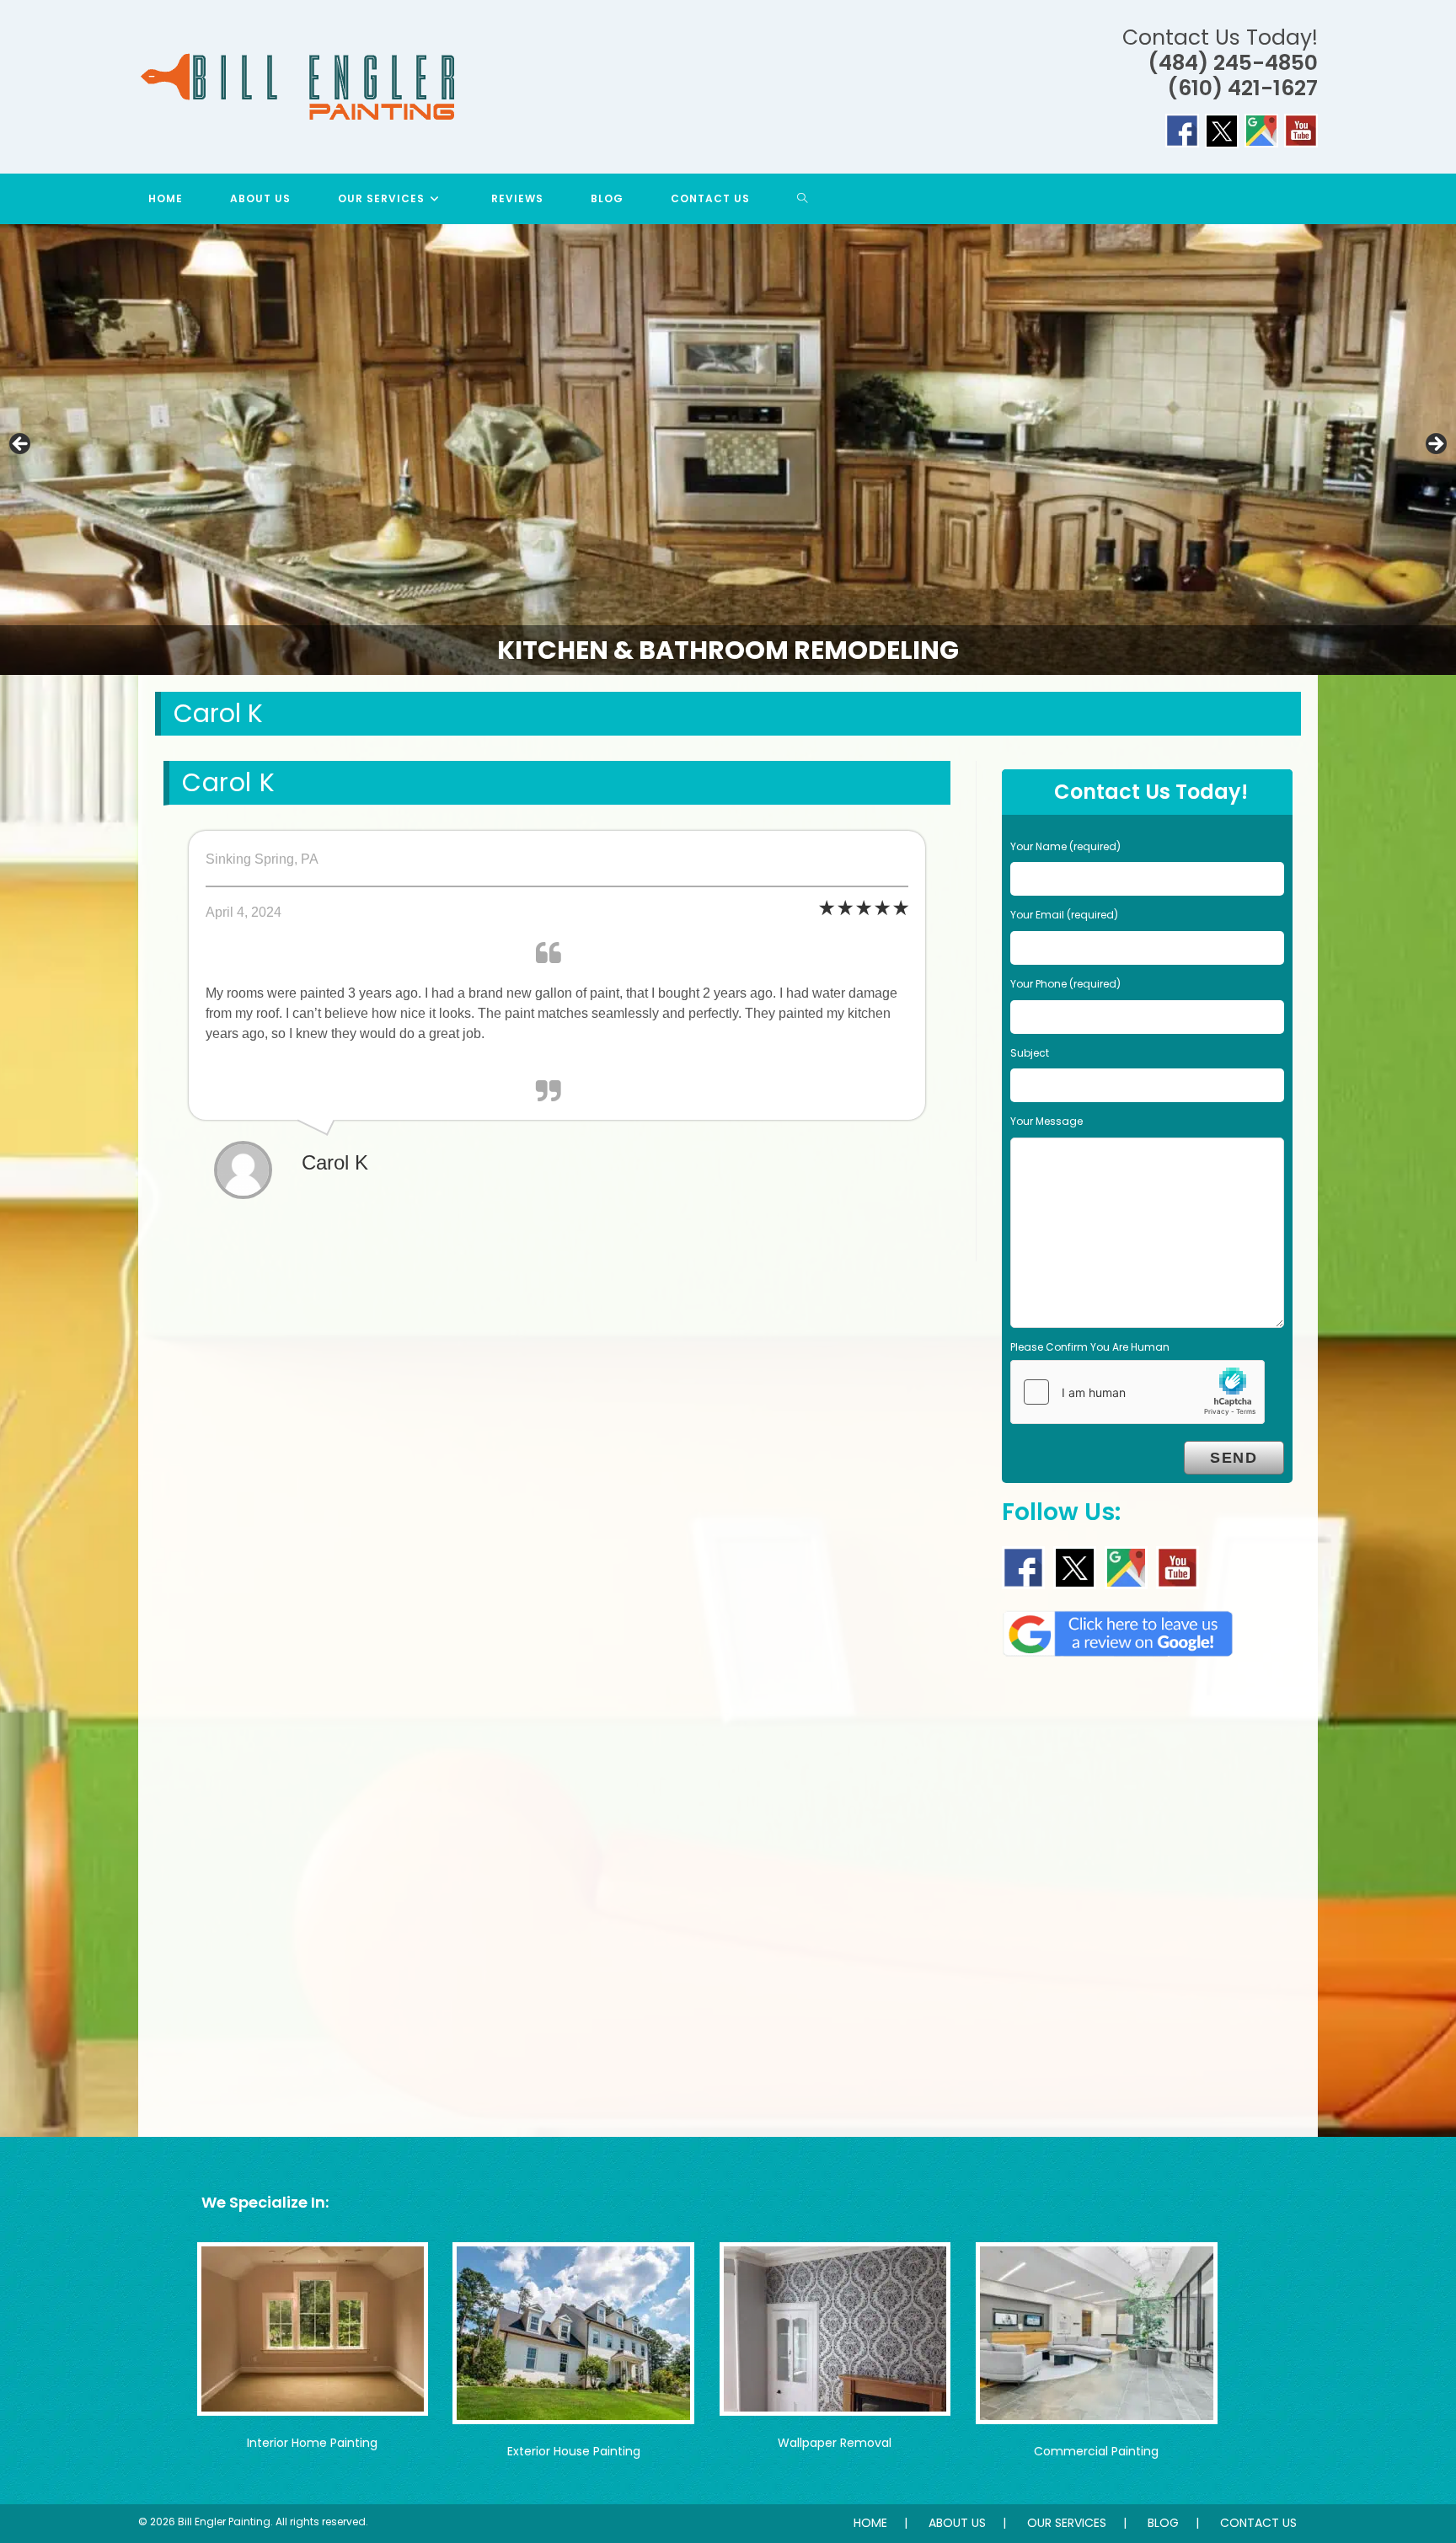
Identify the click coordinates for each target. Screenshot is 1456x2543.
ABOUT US (957, 2523)
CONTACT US (1258, 2523)
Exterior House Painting (574, 2451)
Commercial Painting (1096, 2451)
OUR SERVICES (1067, 2523)
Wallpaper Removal (835, 2443)
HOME (870, 2523)
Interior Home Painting (312, 2443)
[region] (728, 450)
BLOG (1163, 2523)
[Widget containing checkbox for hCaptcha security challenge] (1137, 1392)
